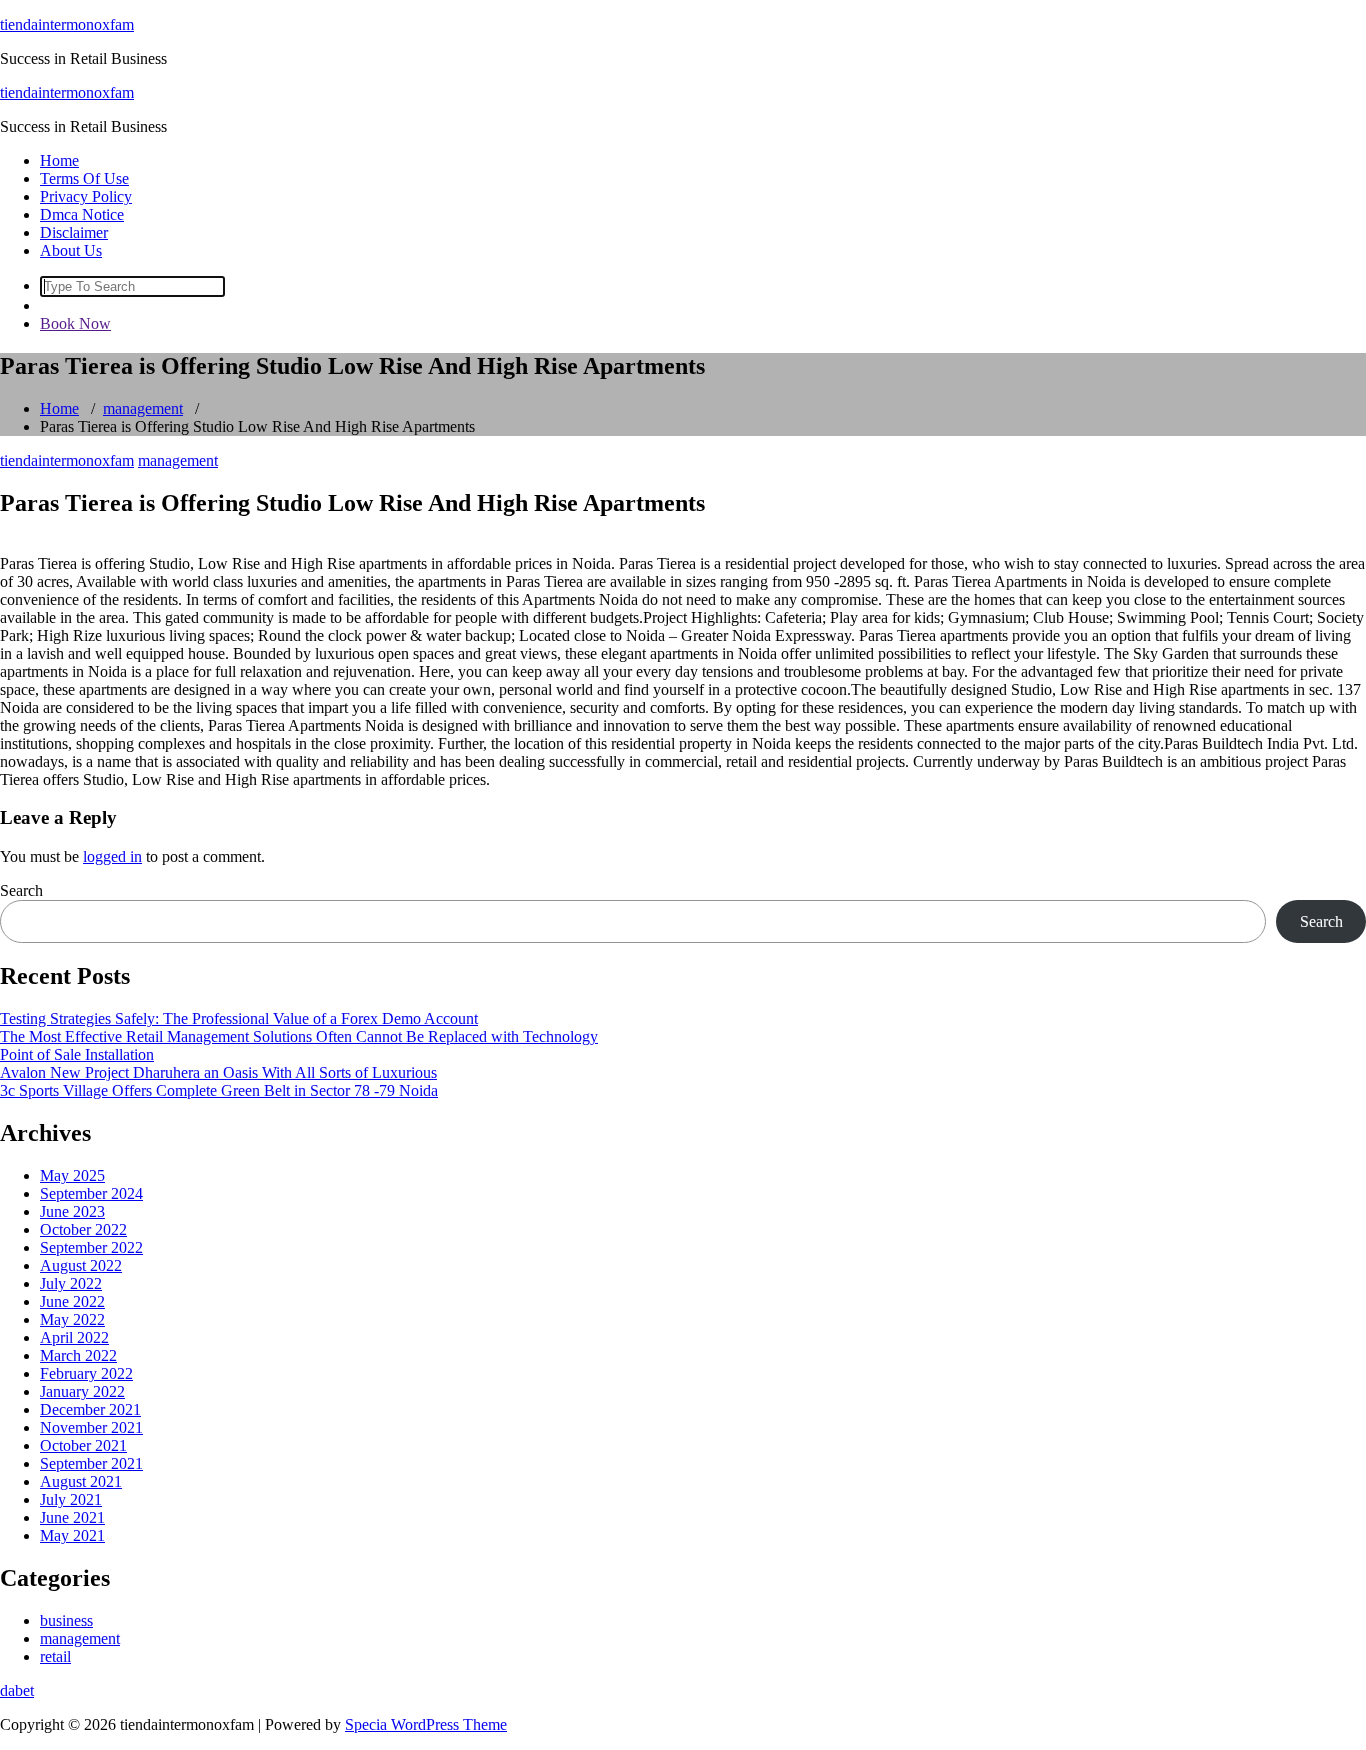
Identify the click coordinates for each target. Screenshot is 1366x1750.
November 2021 (91, 1427)
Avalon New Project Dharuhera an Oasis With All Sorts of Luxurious (218, 1072)
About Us (71, 250)
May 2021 (72, 1535)
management (143, 408)
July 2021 (71, 1499)
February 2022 (86, 1373)
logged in (112, 856)
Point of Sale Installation (77, 1054)
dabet (17, 1690)
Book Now (75, 323)
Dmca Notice (82, 214)
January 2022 (82, 1391)
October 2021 (83, 1445)
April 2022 (74, 1337)
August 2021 (81, 1481)
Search (21, 890)
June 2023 (72, 1211)
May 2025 (72, 1175)
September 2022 (91, 1247)
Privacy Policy (86, 196)
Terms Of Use (84, 178)
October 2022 (83, 1229)
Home (59, 160)
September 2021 (91, 1463)
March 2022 (78, 1355)
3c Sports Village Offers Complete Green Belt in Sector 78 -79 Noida (219, 1090)
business (66, 1620)
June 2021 (72, 1517)
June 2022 (72, 1301)
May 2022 (72, 1319)
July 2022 (71, 1283)
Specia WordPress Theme (426, 1724)
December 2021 (90, 1409)
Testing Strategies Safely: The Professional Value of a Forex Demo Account (239, 1018)
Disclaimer (74, 232)
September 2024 (91, 1193)
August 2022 (81, 1265)
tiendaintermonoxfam (67, 24)
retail (55, 1656)
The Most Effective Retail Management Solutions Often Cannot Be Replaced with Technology (299, 1036)
